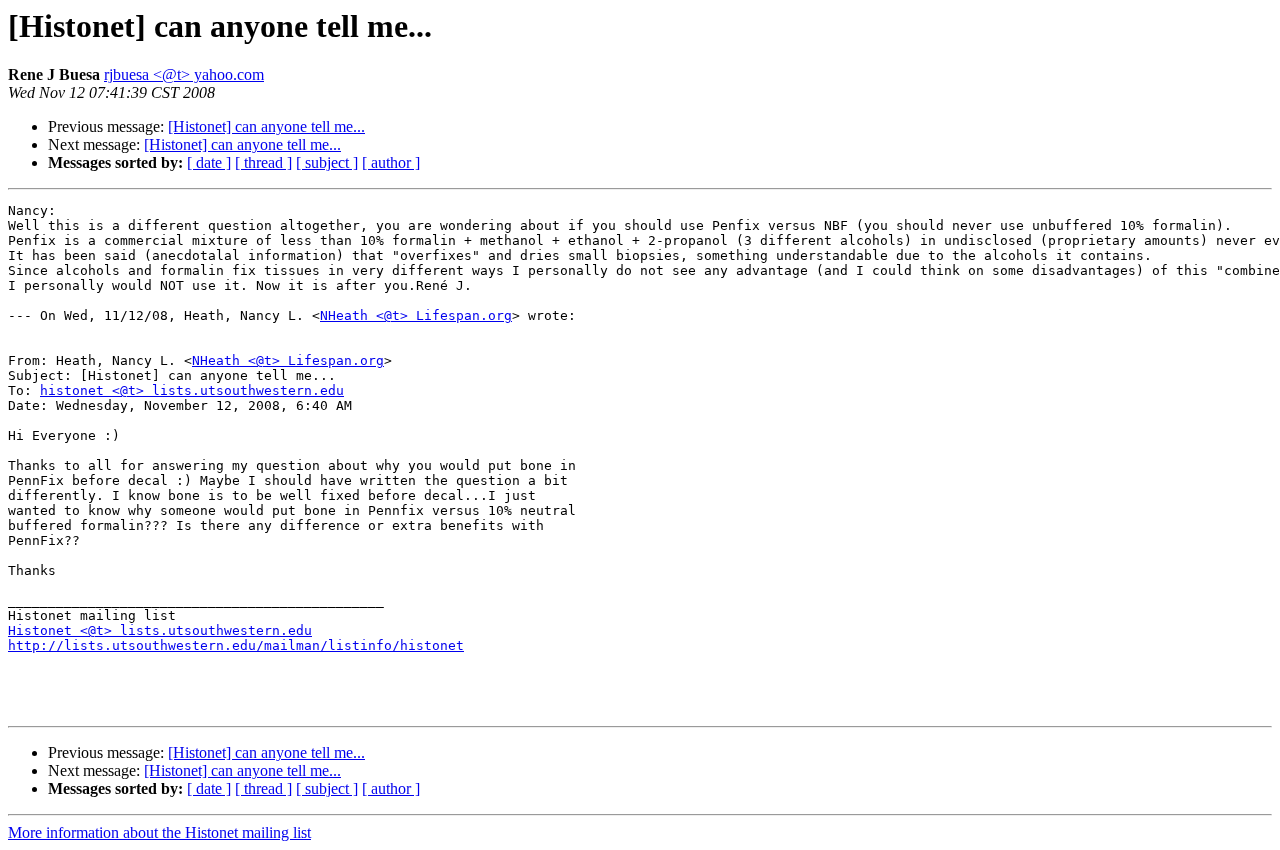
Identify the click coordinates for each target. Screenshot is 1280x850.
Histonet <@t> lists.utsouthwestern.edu (160, 630)
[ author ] (391, 162)
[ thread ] (263, 162)
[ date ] (209, 162)
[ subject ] (327, 162)
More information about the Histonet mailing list (159, 832)
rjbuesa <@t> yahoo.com (184, 74)
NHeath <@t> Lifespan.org (416, 315)
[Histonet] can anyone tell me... (266, 126)
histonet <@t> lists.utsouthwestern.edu (192, 390)
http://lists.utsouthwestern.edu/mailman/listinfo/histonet (236, 645)
